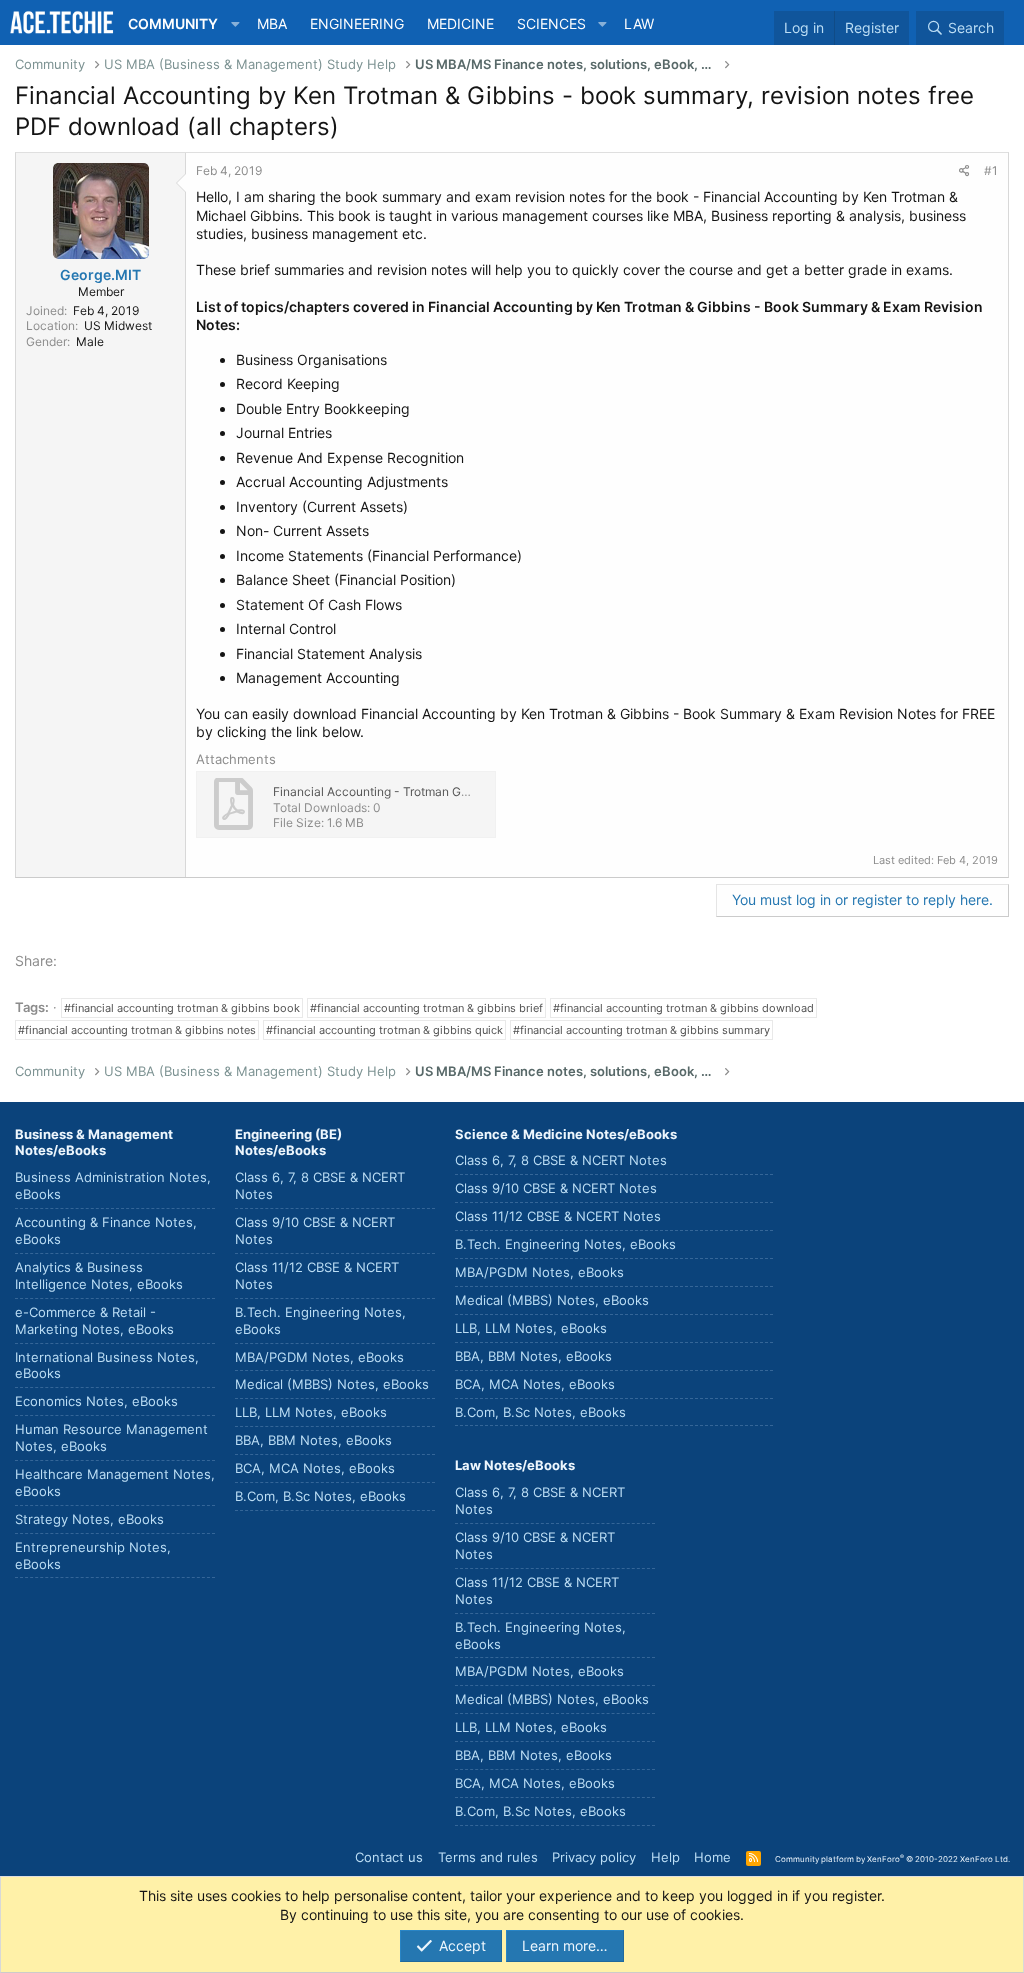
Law (639, 23)
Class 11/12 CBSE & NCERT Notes (558, 1216)
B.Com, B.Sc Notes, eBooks (320, 1496)
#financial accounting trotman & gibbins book (182, 1008)
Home (712, 1857)
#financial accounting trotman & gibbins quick (384, 1030)
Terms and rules (488, 1857)
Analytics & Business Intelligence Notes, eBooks (99, 1275)
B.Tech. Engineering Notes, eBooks (565, 1244)
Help (665, 1857)
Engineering (357, 23)
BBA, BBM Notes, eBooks (313, 1440)
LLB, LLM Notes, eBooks (311, 1412)
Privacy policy (594, 1857)
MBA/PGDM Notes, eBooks (319, 1357)
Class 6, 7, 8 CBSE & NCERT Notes (561, 1160)
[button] (235, 24)
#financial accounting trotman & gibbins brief (426, 1008)
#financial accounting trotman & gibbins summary (641, 1030)
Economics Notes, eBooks (96, 1401)
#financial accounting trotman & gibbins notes (137, 1030)
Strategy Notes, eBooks (89, 1519)
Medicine (460, 23)
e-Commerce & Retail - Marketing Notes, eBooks (94, 1320)
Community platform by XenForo (892, 1858)
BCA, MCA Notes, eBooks (315, 1468)
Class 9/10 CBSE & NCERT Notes (556, 1188)
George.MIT (100, 274)
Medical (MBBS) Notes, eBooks (332, 1384)
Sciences (551, 23)
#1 (991, 170)
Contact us (389, 1857)
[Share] (964, 171)
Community (173, 23)
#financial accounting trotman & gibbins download (683, 1008)
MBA (272, 23)
